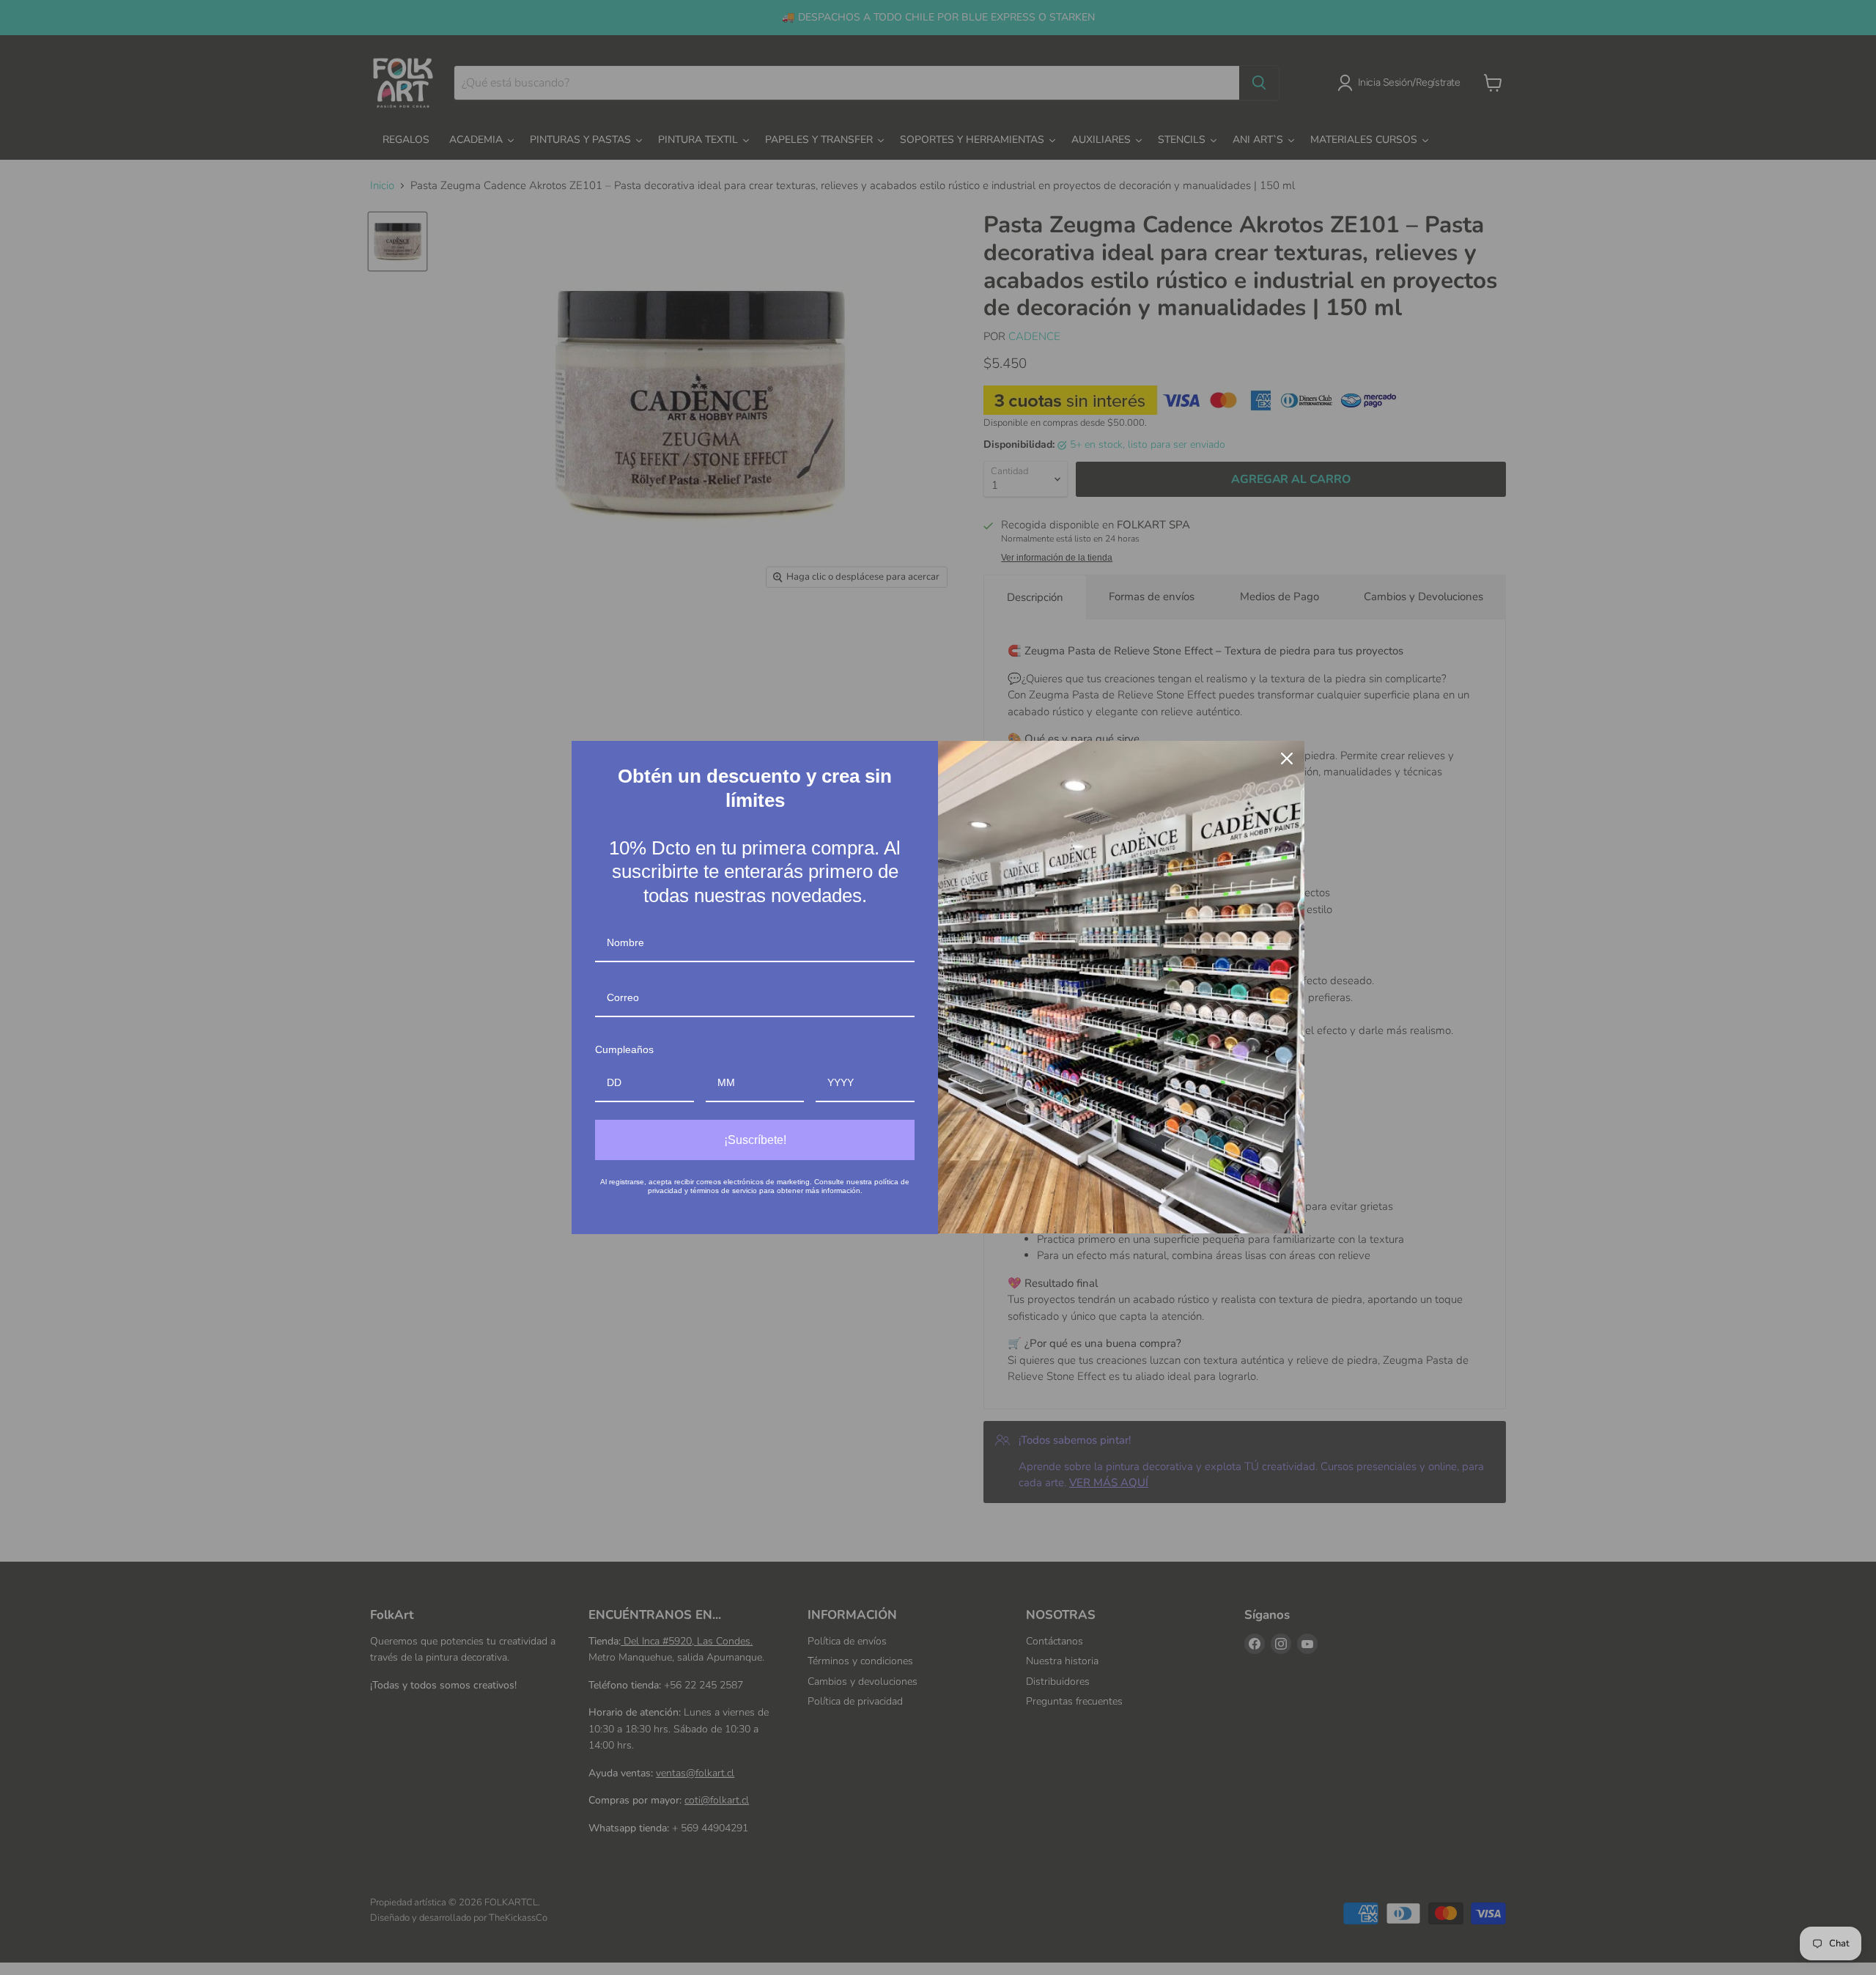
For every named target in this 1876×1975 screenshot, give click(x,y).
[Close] (1287, 758)
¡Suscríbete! (755, 1140)
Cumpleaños (624, 1049)
